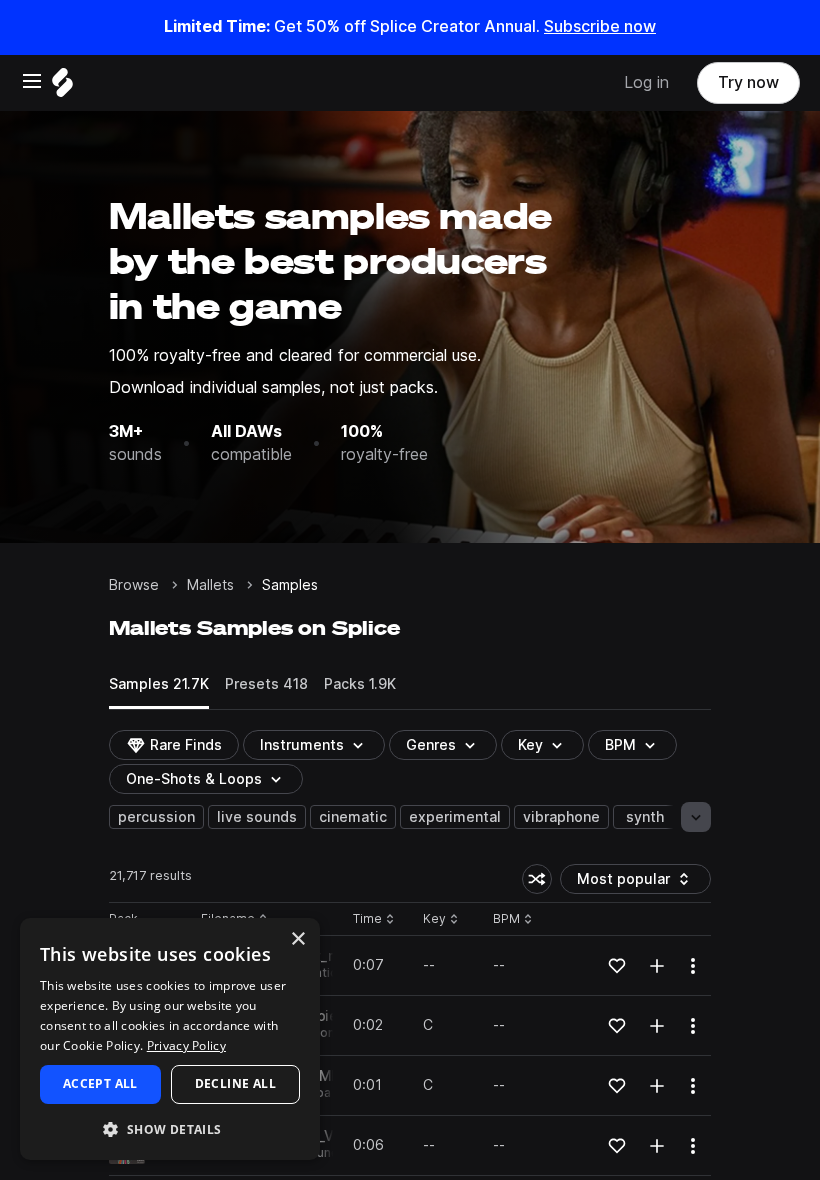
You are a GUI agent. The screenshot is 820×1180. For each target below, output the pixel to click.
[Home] (62, 87)
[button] (170, 1128)
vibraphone (561, 817)
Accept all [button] (100, 1083)
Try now (748, 82)
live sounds (257, 817)
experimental (455, 817)
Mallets (210, 585)
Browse (134, 585)
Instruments (302, 745)
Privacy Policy (186, 1045)
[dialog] (170, 1039)
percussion (156, 817)
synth (645, 817)
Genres (431, 745)
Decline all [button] (235, 1083)
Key (442, 919)
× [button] (297, 939)
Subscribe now (600, 26)
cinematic (353, 817)
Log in (646, 82)
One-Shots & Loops (194, 779)
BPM (620, 745)
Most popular (631, 882)
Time (374, 919)
